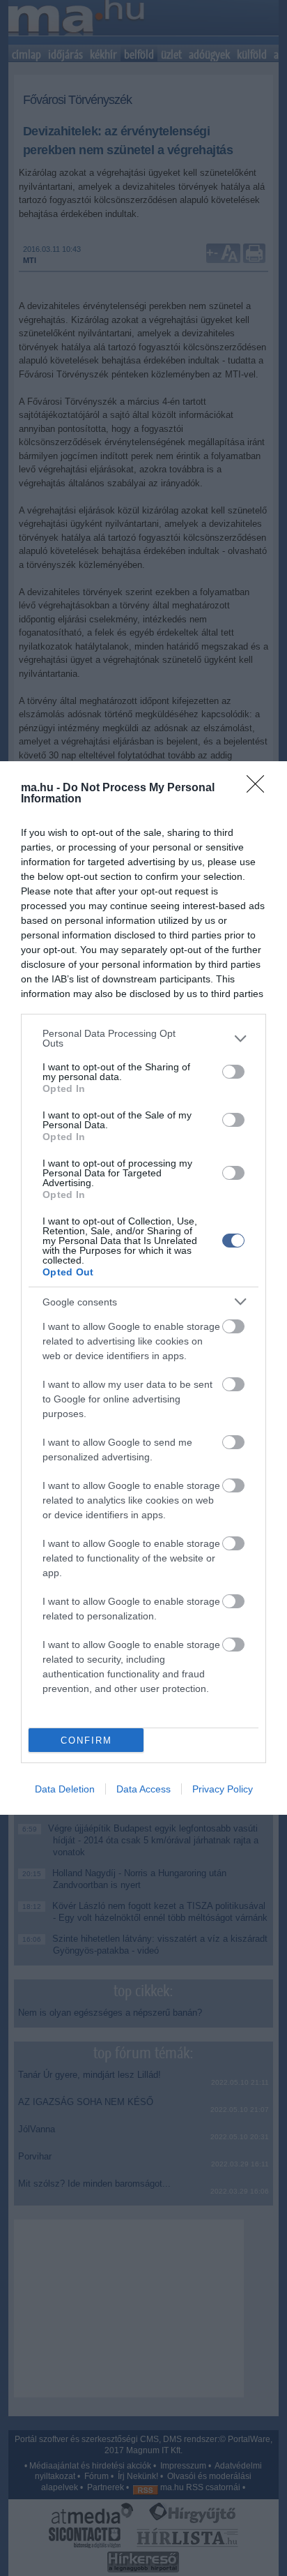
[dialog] (143, 1288)
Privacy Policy (223, 1789)
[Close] (260, 788)
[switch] (233, 1072)
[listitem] (143, 1038)
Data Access (143, 1789)
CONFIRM (86, 1740)
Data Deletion (65, 1789)
